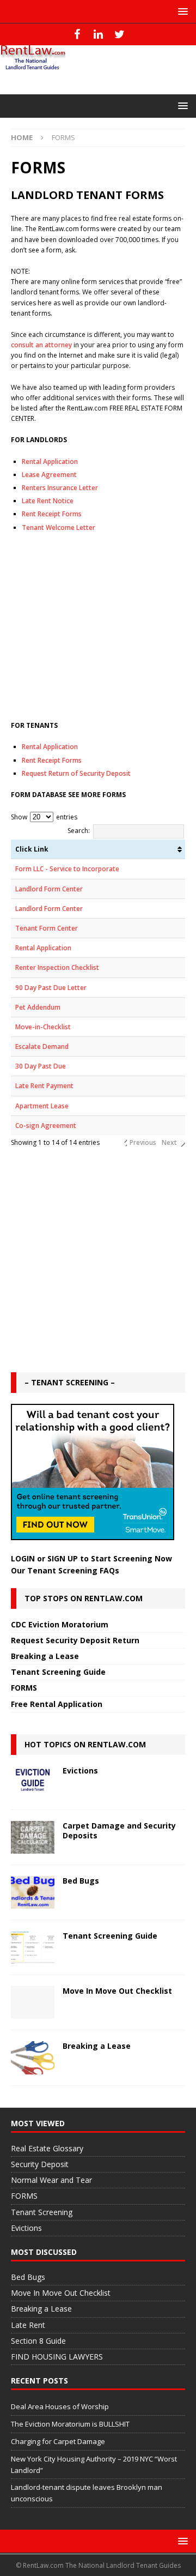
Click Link (32, 849)
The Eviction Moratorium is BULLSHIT (70, 2424)
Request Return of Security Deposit (76, 773)
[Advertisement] (98, 627)
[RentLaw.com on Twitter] (120, 34)
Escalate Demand (42, 1046)
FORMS (24, 1688)
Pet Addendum (38, 1007)
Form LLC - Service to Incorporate (67, 869)
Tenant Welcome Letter (59, 527)
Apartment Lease (42, 1106)
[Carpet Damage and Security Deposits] (33, 1837)
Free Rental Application (57, 1704)
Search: (79, 831)
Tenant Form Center (47, 928)
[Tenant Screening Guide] (33, 1947)
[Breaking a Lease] (33, 2058)
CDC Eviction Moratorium (60, 1624)
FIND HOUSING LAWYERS (57, 2357)
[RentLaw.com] (33, 66)
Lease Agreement (49, 475)
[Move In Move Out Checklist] (33, 2002)
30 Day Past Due (41, 1066)
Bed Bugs (81, 1881)
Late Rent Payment (44, 1086)
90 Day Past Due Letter (51, 988)
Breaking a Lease (45, 1656)
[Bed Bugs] (33, 1892)
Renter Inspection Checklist (57, 967)
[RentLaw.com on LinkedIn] (98, 34)
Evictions (80, 1770)
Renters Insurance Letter (60, 488)
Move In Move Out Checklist (117, 1991)
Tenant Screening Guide (58, 1672)
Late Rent (28, 2325)
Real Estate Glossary (47, 2148)
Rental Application (50, 461)
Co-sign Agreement (46, 1126)
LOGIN (23, 1558)
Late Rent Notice (48, 501)
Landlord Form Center (49, 889)
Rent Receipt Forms (52, 514)
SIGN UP (63, 1558)
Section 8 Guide (38, 2341)
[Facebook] (77, 34)
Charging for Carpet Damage (58, 2441)
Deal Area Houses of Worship (60, 2406)
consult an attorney (41, 345)
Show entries (44, 817)
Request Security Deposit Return (75, 1640)
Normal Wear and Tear (51, 2180)
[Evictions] (33, 1782)
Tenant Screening (42, 2212)
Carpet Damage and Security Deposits (119, 1830)
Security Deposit (40, 2164)
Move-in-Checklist (43, 1027)
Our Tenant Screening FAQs (65, 1570)
